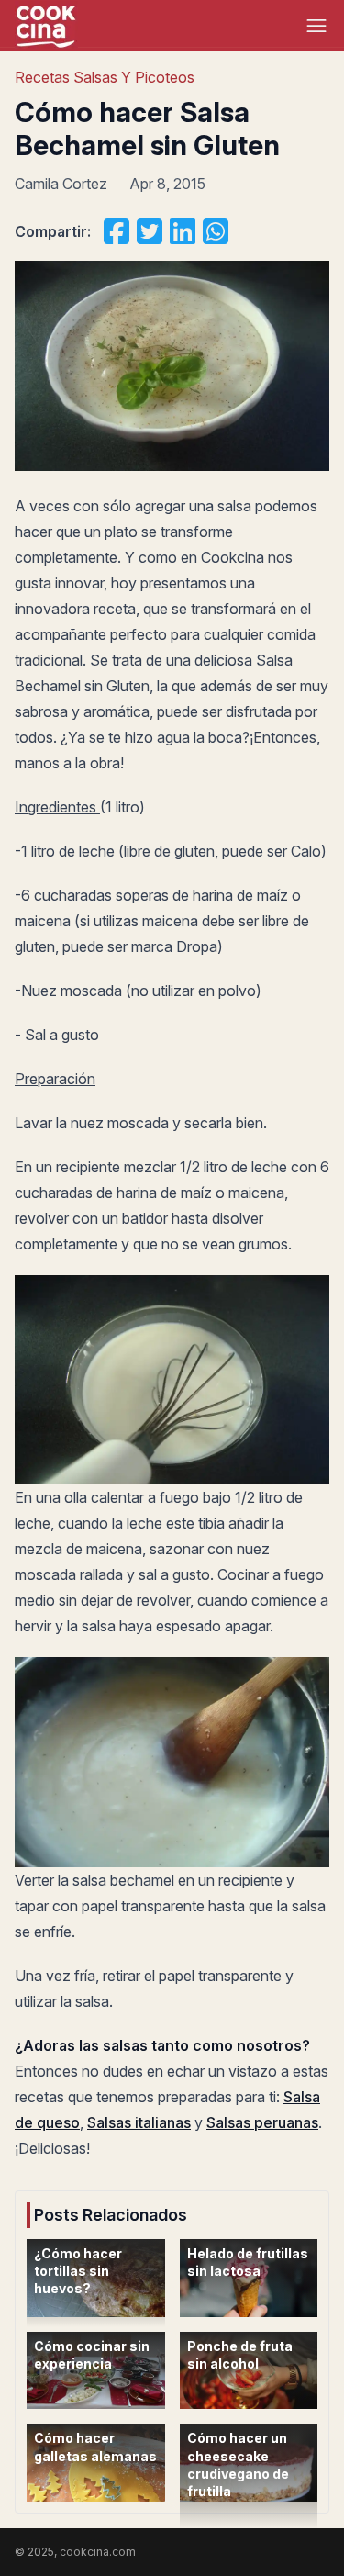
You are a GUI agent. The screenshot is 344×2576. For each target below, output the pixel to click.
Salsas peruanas (262, 2122)
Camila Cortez (61, 184)
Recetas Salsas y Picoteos (105, 77)
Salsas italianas (139, 2122)
